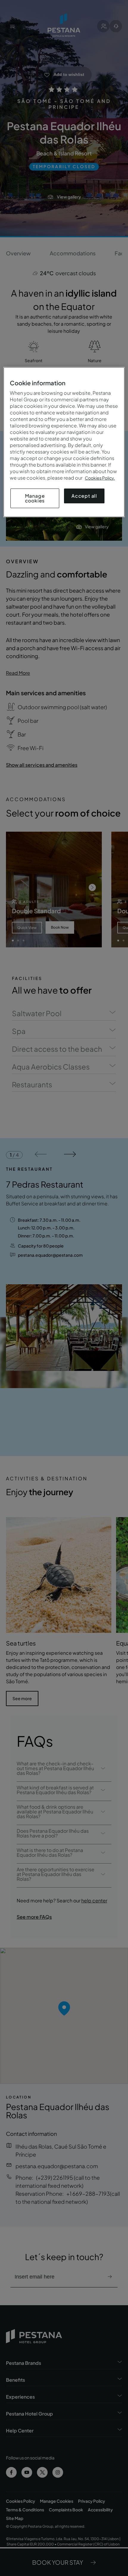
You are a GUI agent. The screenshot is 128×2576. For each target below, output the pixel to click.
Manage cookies (35, 498)
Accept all (84, 496)
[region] (64, 442)
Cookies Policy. (100, 478)
